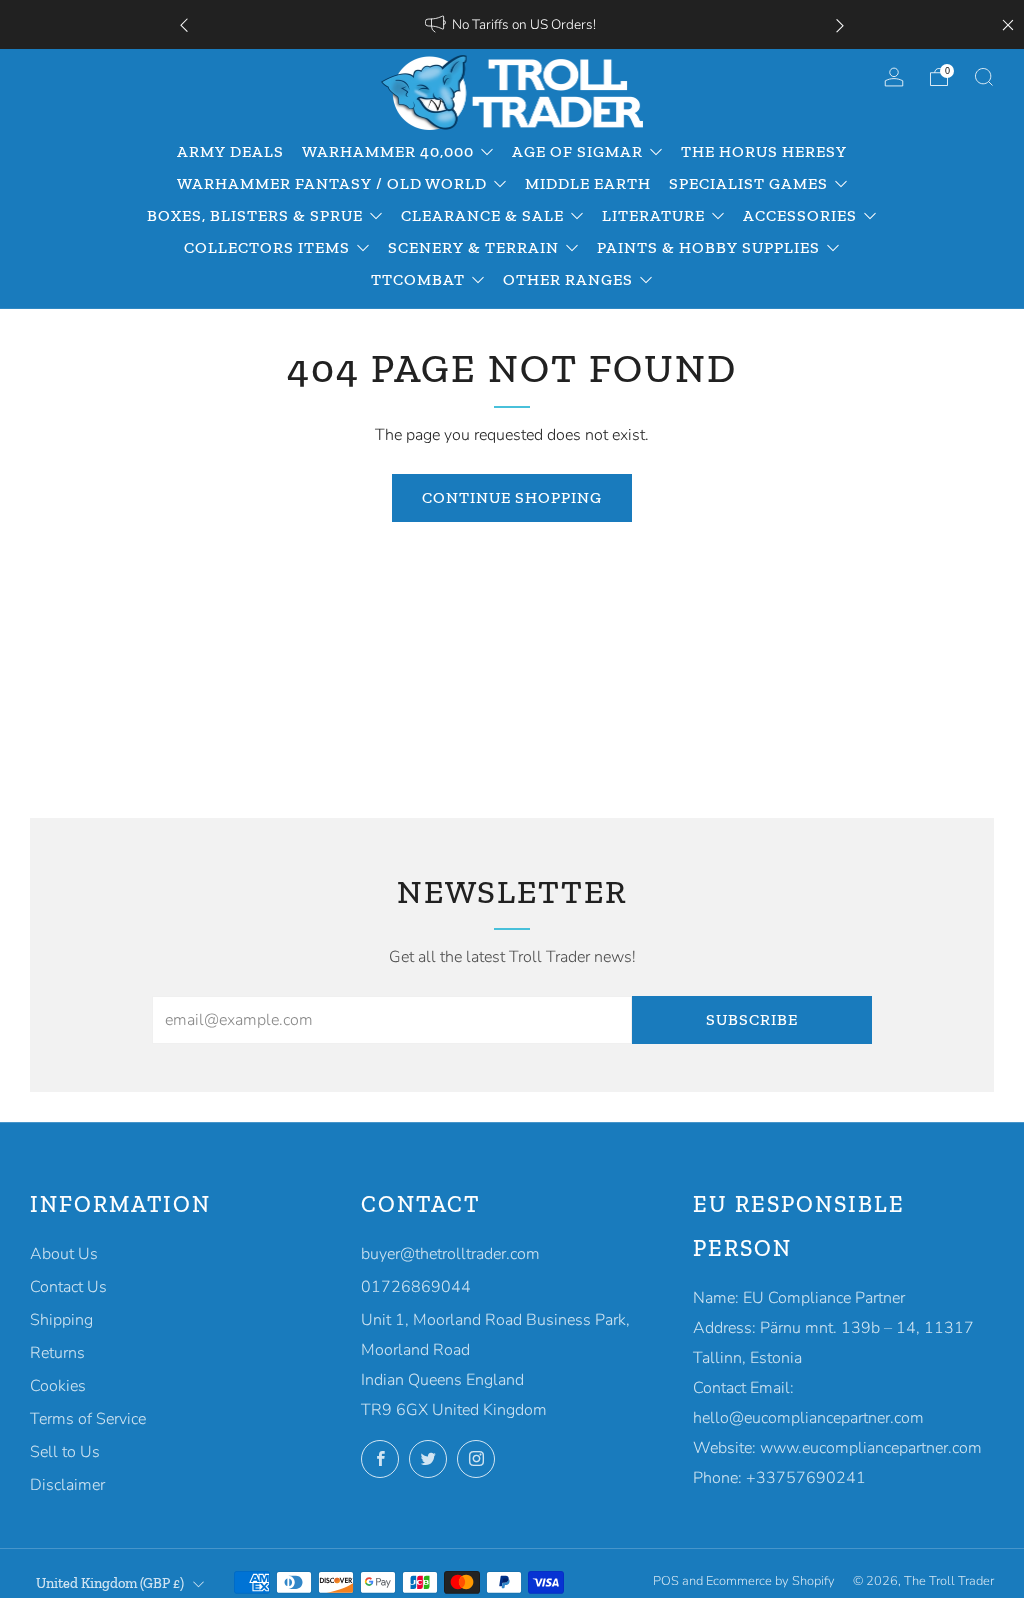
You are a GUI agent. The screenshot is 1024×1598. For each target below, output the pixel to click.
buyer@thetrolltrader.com (450, 1254)
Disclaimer (67, 1485)
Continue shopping (512, 497)
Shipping (61, 1320)
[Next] (840, 24)
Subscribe (752, 1019)
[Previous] (184, 24)
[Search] (984, 77)
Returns (57, 1353)
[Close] (1008, 25)
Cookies (58, 1386)
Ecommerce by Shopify (770, 1581)
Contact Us (68, 1287)
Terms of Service (88, 1419)
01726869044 (416, 1287)
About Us (64, 1254)
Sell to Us (65, 1452)
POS (666, 1581)
